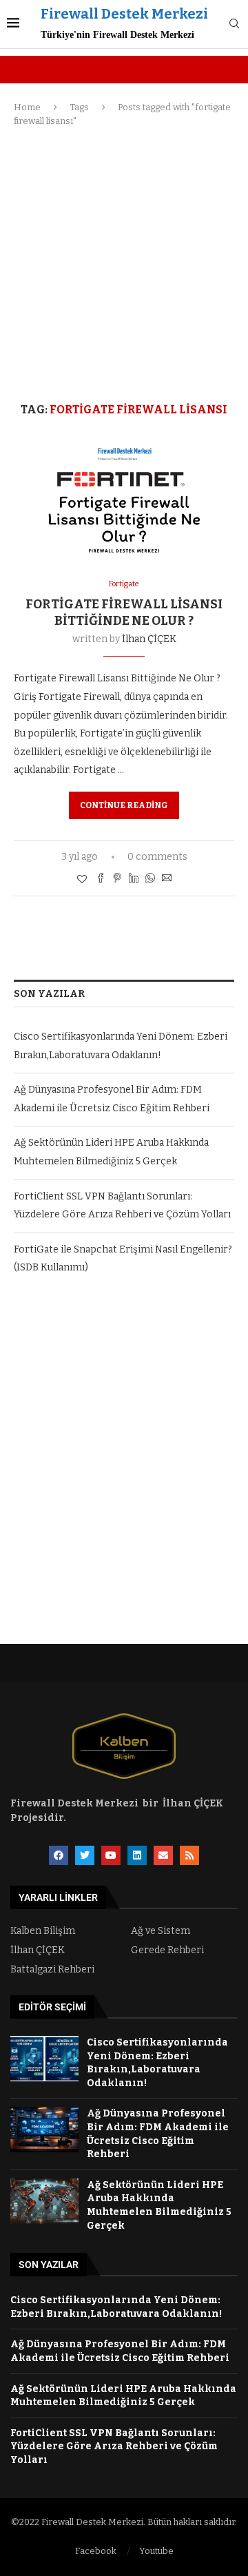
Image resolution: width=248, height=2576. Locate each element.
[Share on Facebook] (101, 879)
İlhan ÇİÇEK (149, 639)
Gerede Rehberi (167, 1950)
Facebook (96, 2551)
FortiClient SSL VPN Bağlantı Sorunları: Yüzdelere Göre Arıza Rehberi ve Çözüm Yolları (114, 2446)
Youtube (156, 2551)
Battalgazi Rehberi (52, 1970)
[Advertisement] (124, 265)
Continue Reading (124, 805)
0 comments (157, 857)
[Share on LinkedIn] (134, 879)
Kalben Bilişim (43, 1931)
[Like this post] (82, 879)
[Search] (234, 24)
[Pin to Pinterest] (117, 879)
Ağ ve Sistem (161, 1931)
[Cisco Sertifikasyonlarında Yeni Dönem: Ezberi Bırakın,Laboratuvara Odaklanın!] (44, 2059)
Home (27, 107)
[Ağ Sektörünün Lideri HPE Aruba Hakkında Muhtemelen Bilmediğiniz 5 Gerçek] (44, 2201)
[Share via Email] (167, 879)
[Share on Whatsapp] (150, 879)
